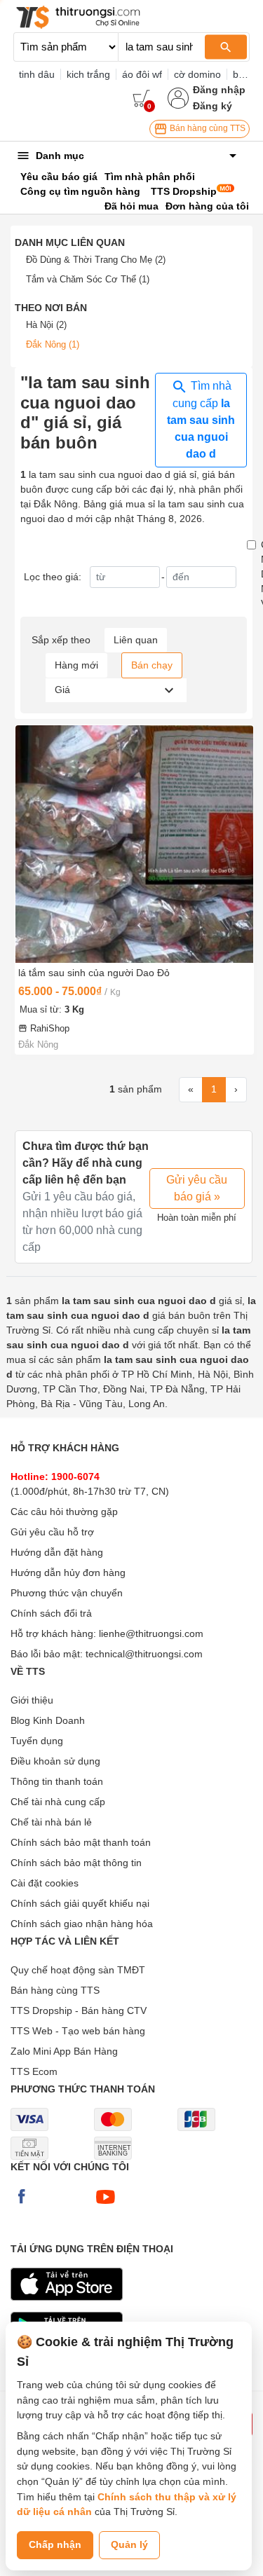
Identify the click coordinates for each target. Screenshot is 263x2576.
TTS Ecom (34, 2071)
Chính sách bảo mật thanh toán (81, 1842)
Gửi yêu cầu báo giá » (197, 1188)
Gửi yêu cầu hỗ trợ (52, 1532)
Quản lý (129, 2544)
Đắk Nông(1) (53, 344)
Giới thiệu (32, 1700)
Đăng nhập (219, 90)
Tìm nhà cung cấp (201, 420)
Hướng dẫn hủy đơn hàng (68, 1573)
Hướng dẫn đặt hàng (57, 1552)
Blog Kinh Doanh (48, 1720)
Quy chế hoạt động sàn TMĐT (78, 1970)
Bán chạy (152, 665)
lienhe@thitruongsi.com (151, 1633)
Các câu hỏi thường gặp (64, 1512)
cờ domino (197, 74)
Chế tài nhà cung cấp (58, 1802)
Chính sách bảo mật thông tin (76, 1863)
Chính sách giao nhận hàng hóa (82, 1924)
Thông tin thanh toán (57, 1781)
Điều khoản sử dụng (55, 1761)
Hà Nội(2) (46, 325)
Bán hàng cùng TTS (207, 128)
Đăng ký (213, 106)
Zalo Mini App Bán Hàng (64, 2051)
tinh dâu (37, 74)
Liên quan (136, 640)
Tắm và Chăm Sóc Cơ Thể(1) (88, 279)
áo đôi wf (142, 74)
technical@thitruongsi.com (144, 1654)
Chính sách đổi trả (51, 1613)
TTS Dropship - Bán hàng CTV (79, 2010)
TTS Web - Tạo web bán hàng (78, 2031)
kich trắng (88, 74)
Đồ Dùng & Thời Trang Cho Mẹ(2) (96, 260)
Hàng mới (76, 665)
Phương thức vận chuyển (67, 1593)
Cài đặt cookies (45, 1883)
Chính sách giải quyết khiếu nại (80, 1903)
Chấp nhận (55, 2544)
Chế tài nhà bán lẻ (51, 1822)
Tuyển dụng (37, 1741)
